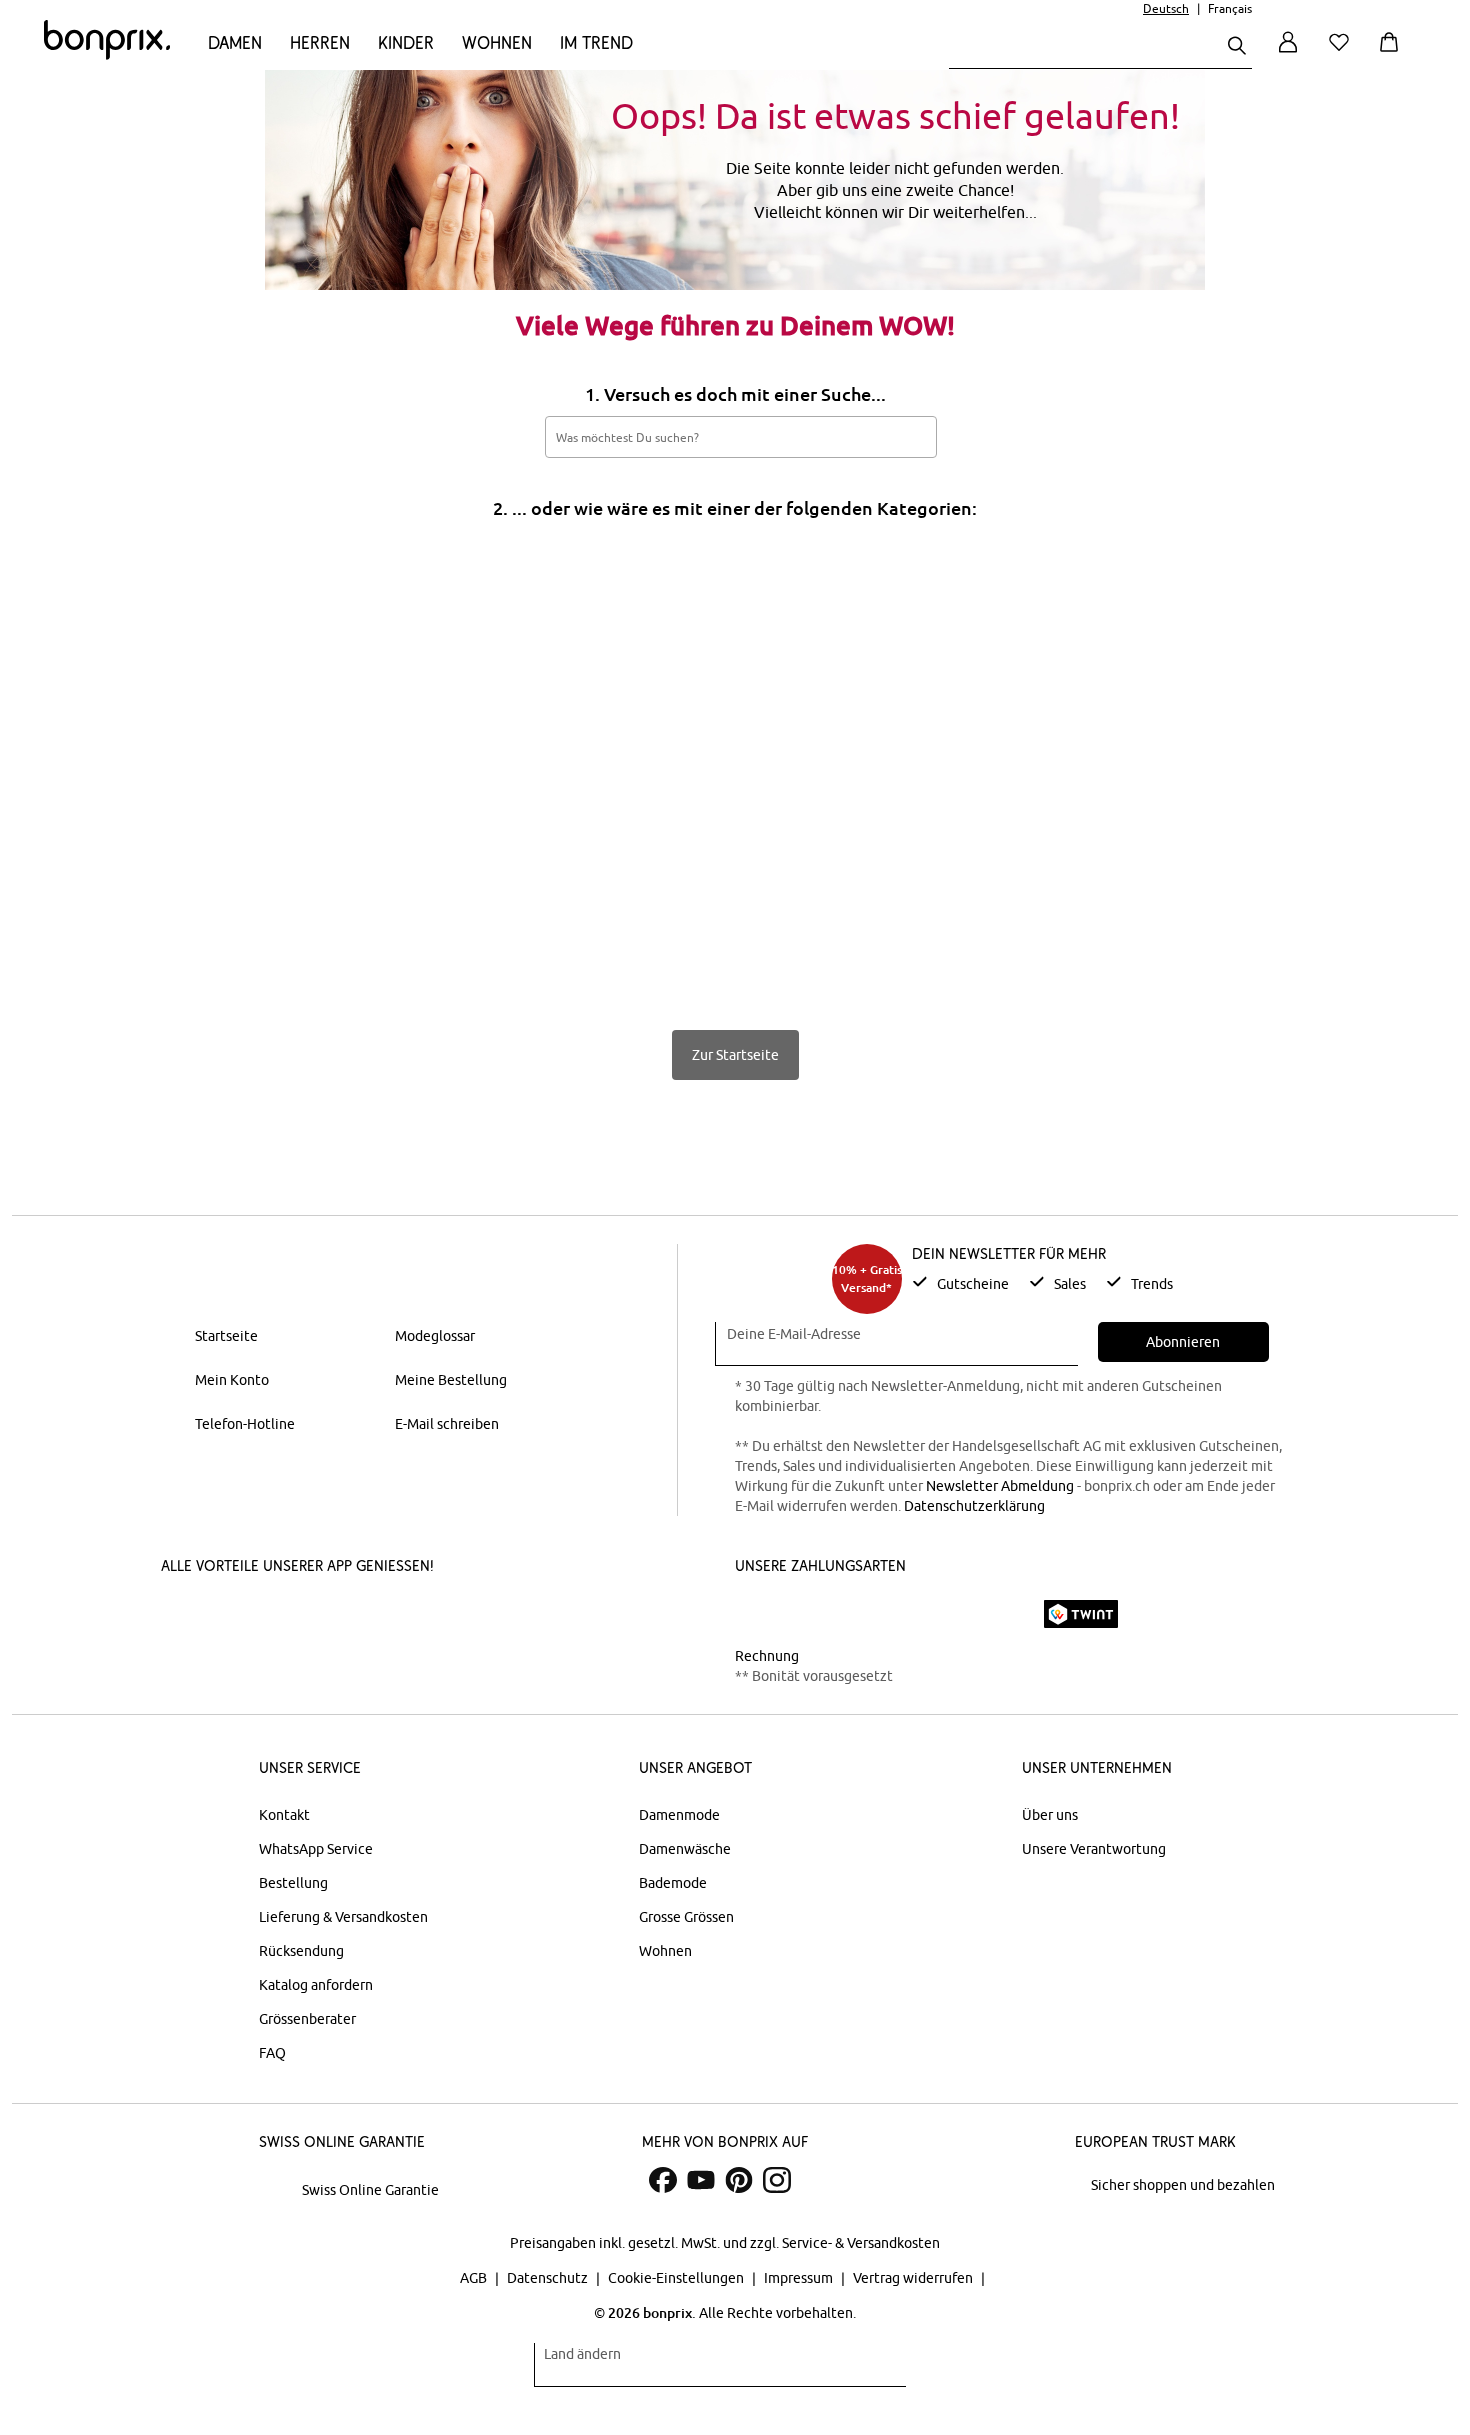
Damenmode (679, 1815)
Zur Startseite (735, 1055)
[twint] (1081, 1614)
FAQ (272, 2053)
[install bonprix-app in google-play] (387, 1616)
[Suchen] (1237, 47)
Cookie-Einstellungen (677, 2278)
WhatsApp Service (316, 1849)
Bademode (673, 1883)
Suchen (911, 436)
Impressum (800, 2278)
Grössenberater (307, 2019)
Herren (320, 42)
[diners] (875, 1614)
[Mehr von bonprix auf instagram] (777, 2180)
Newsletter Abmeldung (1000, 1486)
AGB (475, 2278)
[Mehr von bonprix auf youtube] (701, 2180)
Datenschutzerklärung (974, 1506)
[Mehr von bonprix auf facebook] (663, 2180)
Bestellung (293, 1883)
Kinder (406, 42)
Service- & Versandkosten (861, 2243)
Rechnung (767, 1656)
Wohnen (497, 42)
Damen (235, 42)
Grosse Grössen (686, 1917)
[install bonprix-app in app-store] (236, 1616)
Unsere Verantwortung (1094, 1849)
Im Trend (596, 42)
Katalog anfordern (316, 1985)
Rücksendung (301, 1951)
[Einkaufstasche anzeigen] (1393, 53)
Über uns (1050, 1815)
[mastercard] (762, 1613)
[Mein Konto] (1288, 53)
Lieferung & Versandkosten (343, 1917)
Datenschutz (549, 2278)
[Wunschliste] (1343, 53)
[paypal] (998, 1614)
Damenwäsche (685, 1849)
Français (1230, 8)
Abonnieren (1183, 1342)
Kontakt (284, 1815)
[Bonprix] (107, 55)
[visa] (820, 1613)
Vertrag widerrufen (914, 2278)
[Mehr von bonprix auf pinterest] (739, 2180)
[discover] (930, 1614)
